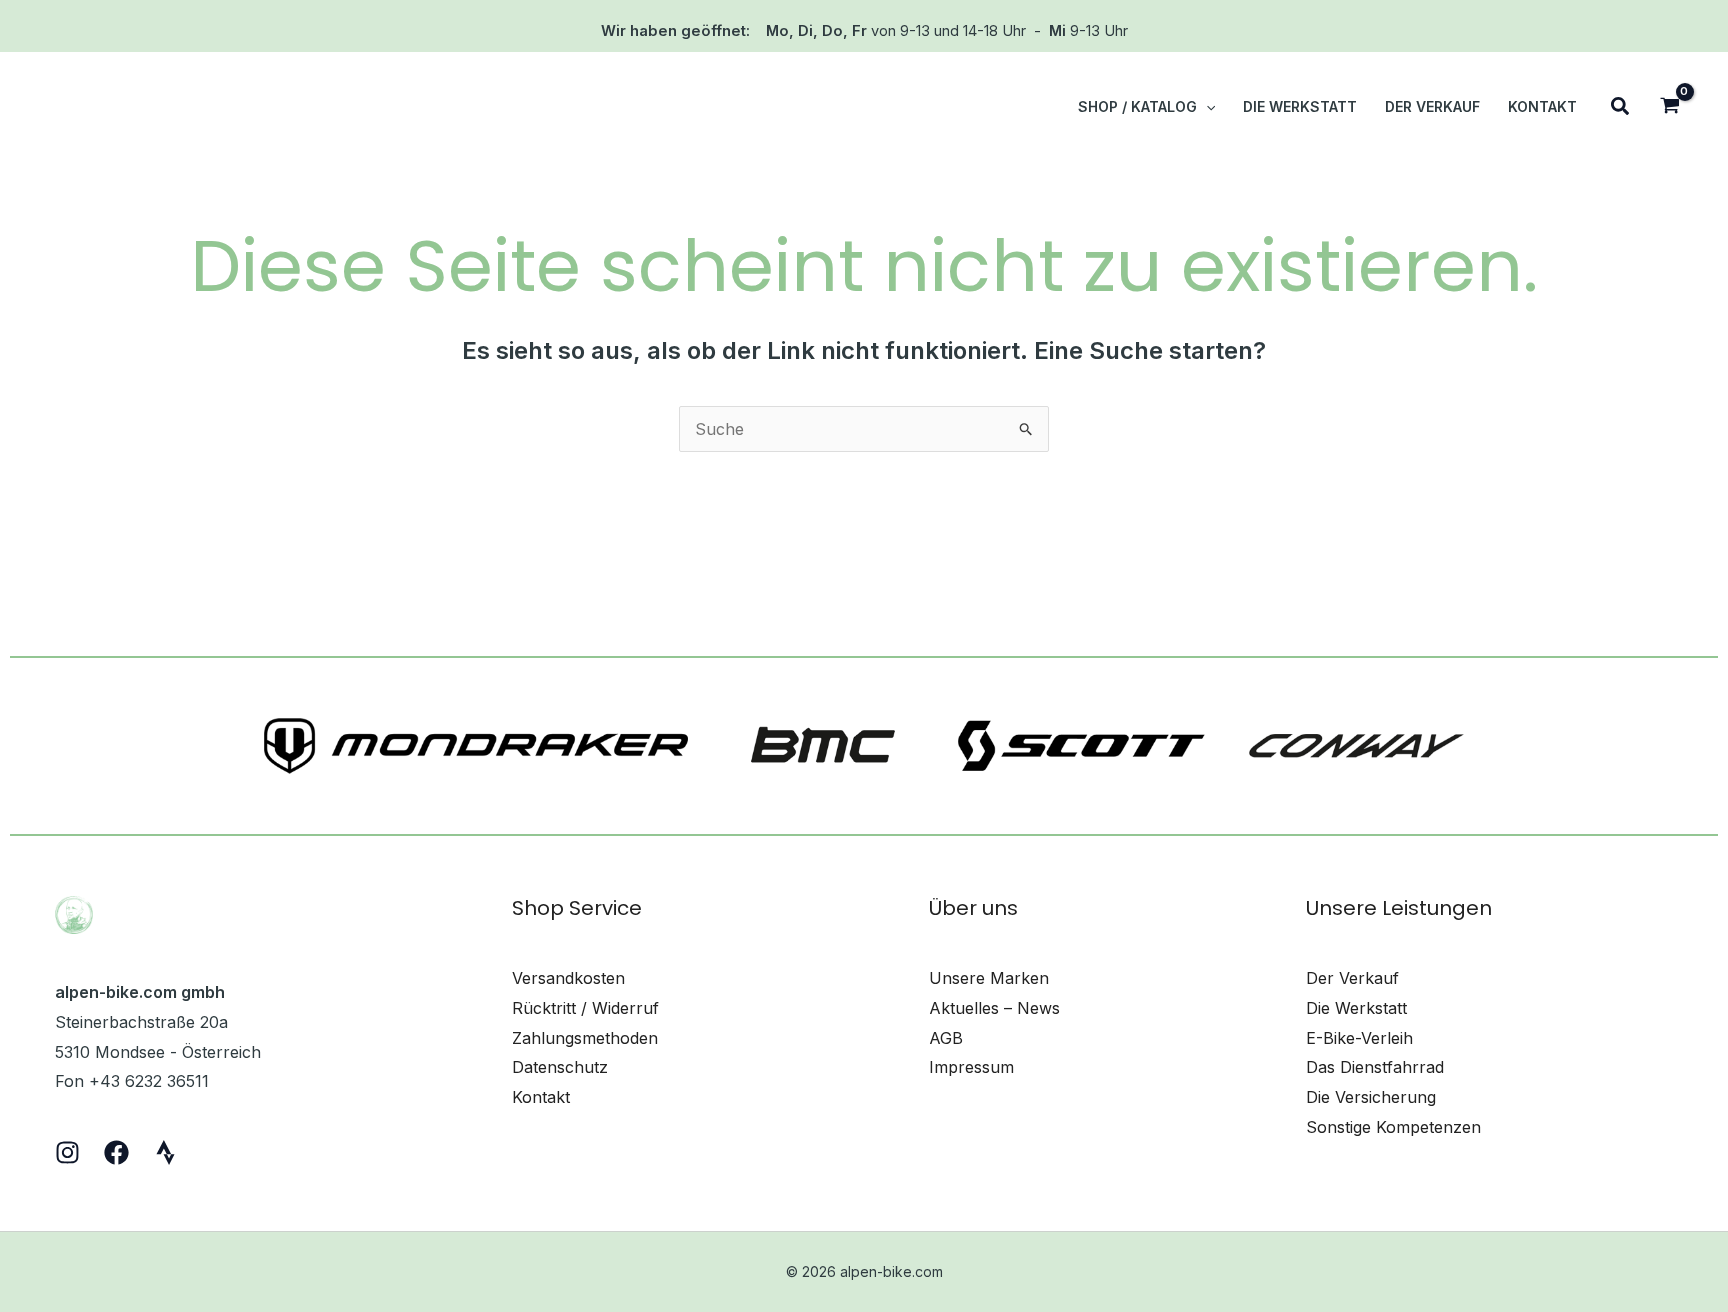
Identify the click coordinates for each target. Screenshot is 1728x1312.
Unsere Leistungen (1399, 908)
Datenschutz (560, 1067)
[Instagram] (67, 1152)
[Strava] (165, 1152)
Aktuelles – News (994, 1008)
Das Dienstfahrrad (1375, 1067)
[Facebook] (116, 1152)
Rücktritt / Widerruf (585, 1008)
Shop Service (577, 908)
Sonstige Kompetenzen (1393, 1127)
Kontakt (541, 1097)
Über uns (973, 908)
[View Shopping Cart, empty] (1669, 107)
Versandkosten (568, 978)
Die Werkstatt (1356, 1008)
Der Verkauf (1352, 978)
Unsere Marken (989, 978)
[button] (1206, 107)
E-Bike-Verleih (1359, 1038)
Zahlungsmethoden (585, 1038)
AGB (946, 1038)
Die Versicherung (1371, 1097)
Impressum (971, 1067)
